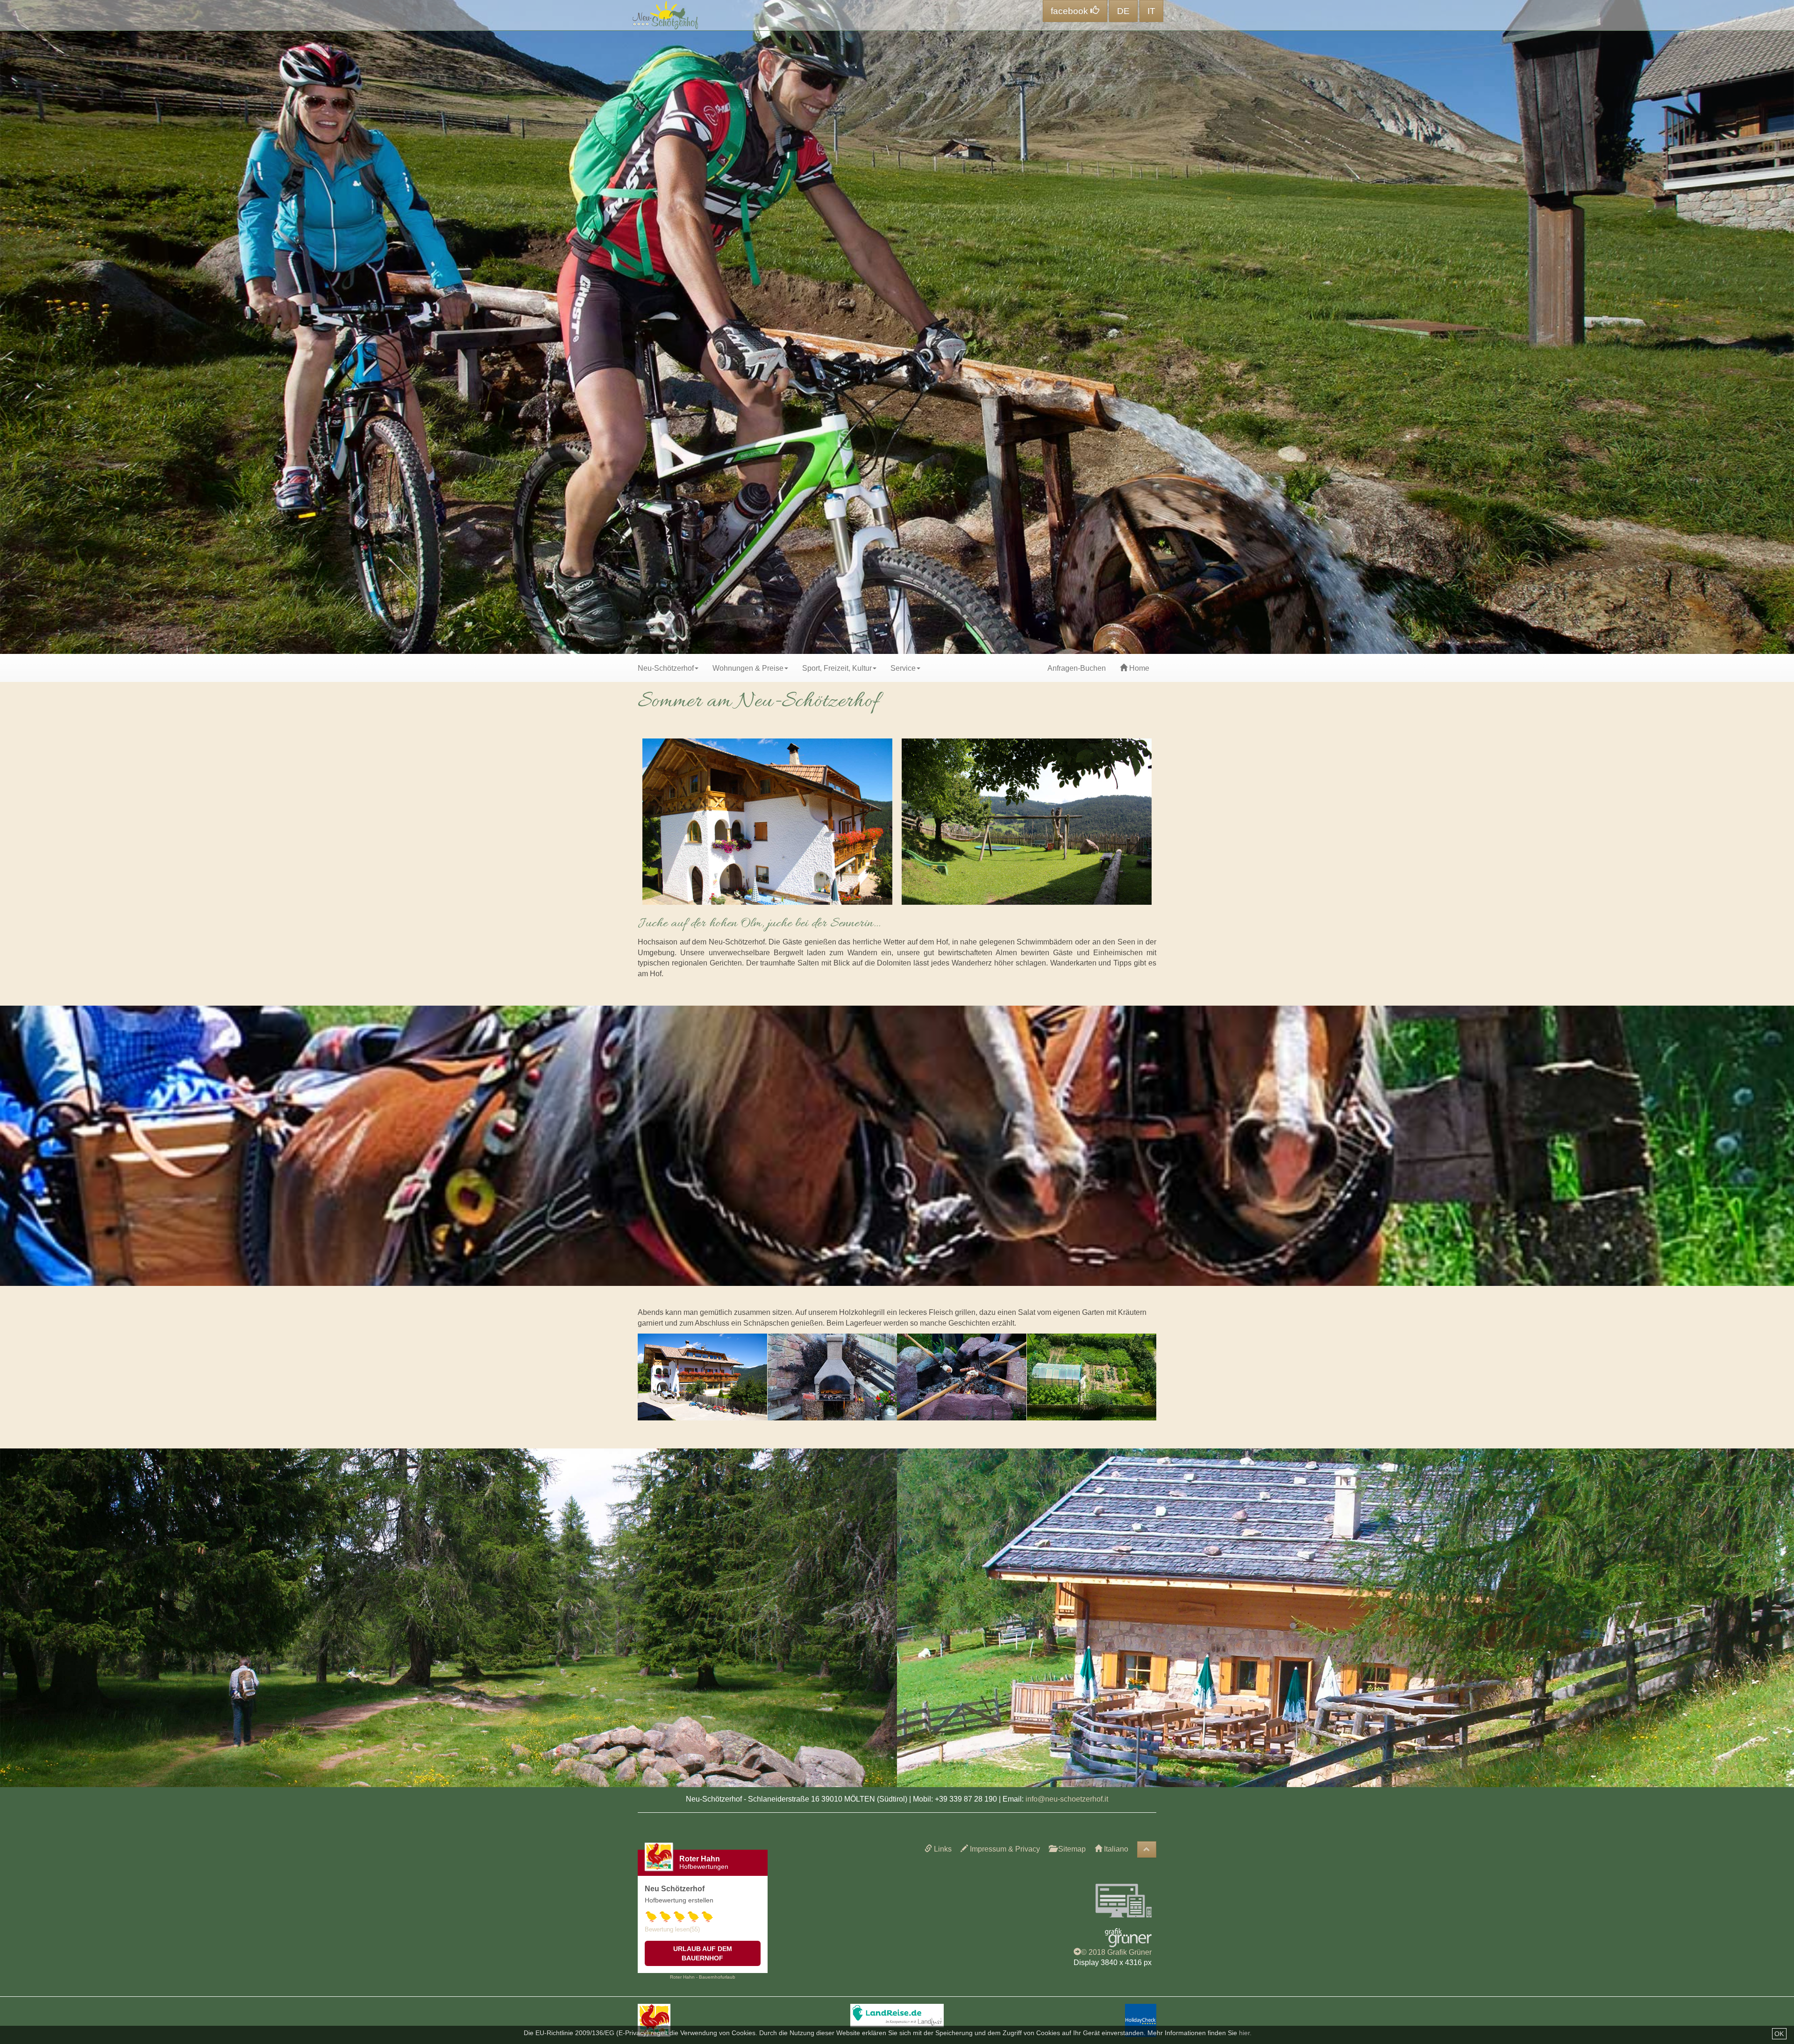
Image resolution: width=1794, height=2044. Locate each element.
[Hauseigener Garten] (1092, 1377)
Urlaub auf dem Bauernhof (703, 1953)
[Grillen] (962, 1377)
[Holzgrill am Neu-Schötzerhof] (833, 1377)
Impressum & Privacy (1004, 1849)
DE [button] (1123, 11)
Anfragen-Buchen (1077, 668)
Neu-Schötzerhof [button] (666, 668)
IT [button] (1151, 11)
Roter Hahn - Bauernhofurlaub (703, 1977)
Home (1138, 668)
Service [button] (903, 668)
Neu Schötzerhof (675, 1889)
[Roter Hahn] (654, 2019)
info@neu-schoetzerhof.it (1067, 1799)
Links (942, 1849)
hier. (1245, 2033)
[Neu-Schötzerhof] (703, 1377)
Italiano (1115, 1849)
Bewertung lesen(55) (672, 1929)
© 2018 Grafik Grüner (1116, 1952)
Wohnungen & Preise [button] (748, 668)
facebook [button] (1071, 11)
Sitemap (1071, 1849)
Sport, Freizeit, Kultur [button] (837, 668)
